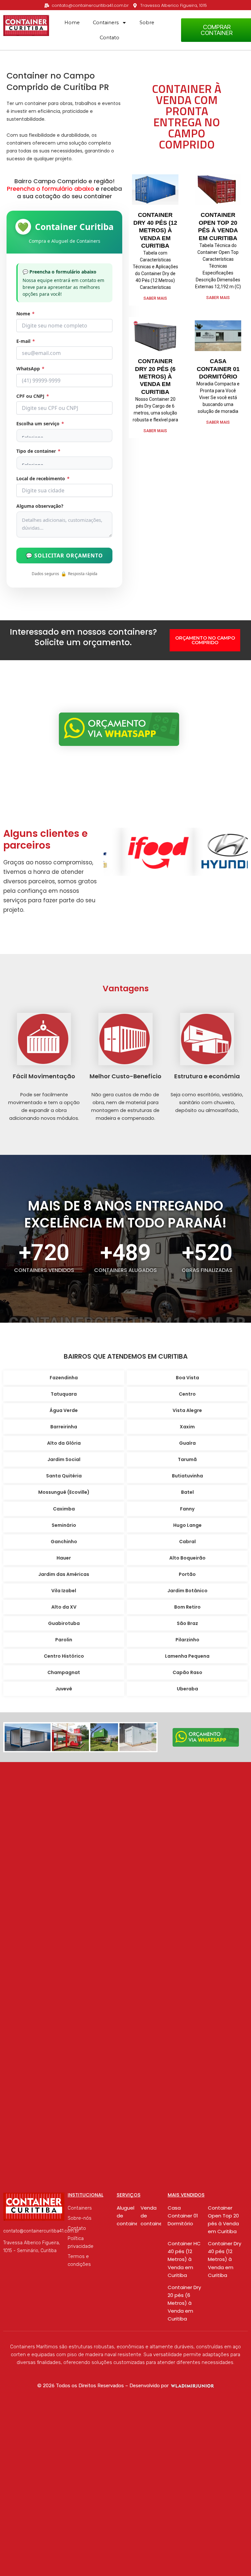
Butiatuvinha (187, 1476)
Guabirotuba (64, 1623)
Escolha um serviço (40, 423)
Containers (106, 23)
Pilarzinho (187, 1640)
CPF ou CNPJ (33, 396)
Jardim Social (64, 1459)
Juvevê (64, 1689)
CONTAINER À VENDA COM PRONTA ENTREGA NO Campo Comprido (187, 116)
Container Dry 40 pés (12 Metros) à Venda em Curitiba (155, 230)
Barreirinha (64, 1427)
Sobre (147, 23)
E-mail (26, 341)
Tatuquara (64, 1394)
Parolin (64, 1640)
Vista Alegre (187, 1410)
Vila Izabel (64, 1591)
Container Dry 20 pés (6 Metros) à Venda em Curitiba (155, 377)
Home (72, 23)
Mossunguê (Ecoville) (64, 1492)
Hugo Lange (187, 1525)
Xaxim (187, 1427)
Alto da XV (64, 1607)
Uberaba (187, 1689)
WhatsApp (30, 369)
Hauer (64, 1558)
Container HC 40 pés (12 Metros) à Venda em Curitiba (184, 2259)
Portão (187, 1574)
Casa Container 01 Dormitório (218, 369)
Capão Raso (187, 1672)
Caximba (64, 1509)
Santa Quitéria (64, 1476)
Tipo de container (38, 451)
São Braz (187, 1623)
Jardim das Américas (64, 1574)
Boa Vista (187, 1378)
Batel (187, 1492)
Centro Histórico (64, 1656)
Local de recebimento (43, 478)
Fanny (187, 1509)
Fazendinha (64, 1378)
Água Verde (64, 1410)
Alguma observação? (40, 506)
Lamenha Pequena (187, 1656)
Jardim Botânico (187, 1591)
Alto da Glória (64, 1443)
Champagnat (64, 1672)
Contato (109, 38)
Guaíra (187, 1443)
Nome (25, 314)
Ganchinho (64, 1542)
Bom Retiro (187, 1607)
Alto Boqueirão (187, 1558)
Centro (187, 1394)
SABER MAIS (155, 298)
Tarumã (187, 1459)
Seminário (64, 1525)
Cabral (187, 1542)
